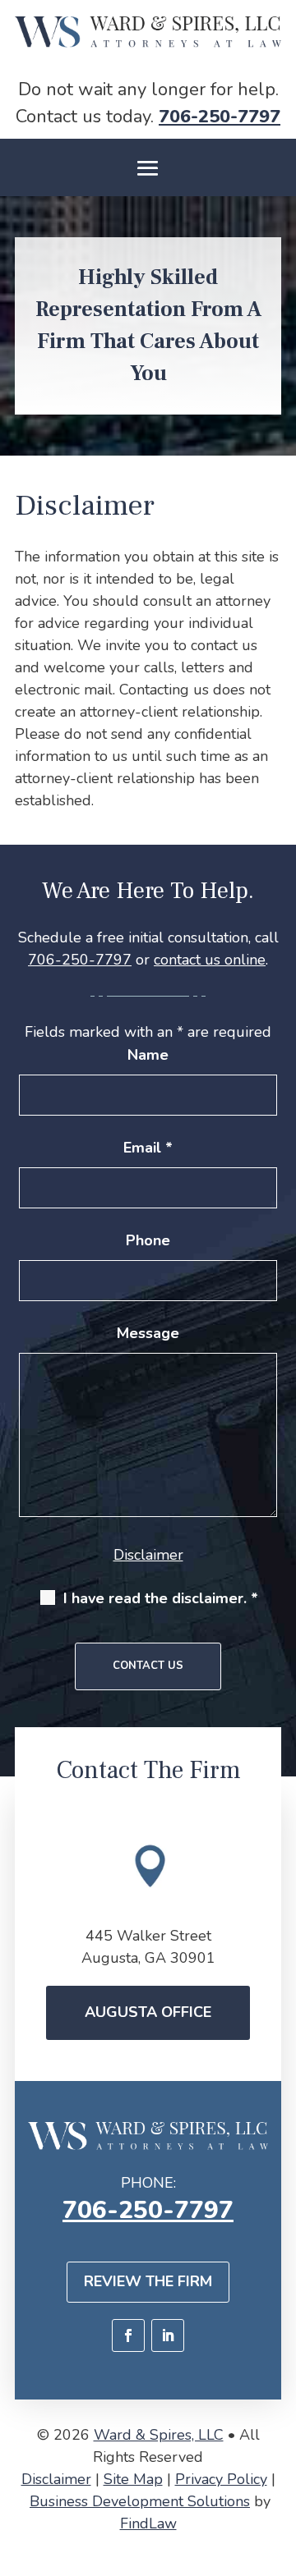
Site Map (133, 2479)
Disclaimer (148, 1555)
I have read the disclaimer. (161, 1598)
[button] (148, 168)
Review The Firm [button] (148, 2281)
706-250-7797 (220, 117)
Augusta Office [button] (148, 2012)
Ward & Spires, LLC (159, 2435)
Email (148, 1148)
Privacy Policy (221, 2479)
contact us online (210, 960)
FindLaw (148, 2523)
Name (148, 1055)
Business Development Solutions (140, 2501)
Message (148, 1333)
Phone (148, 1240)
